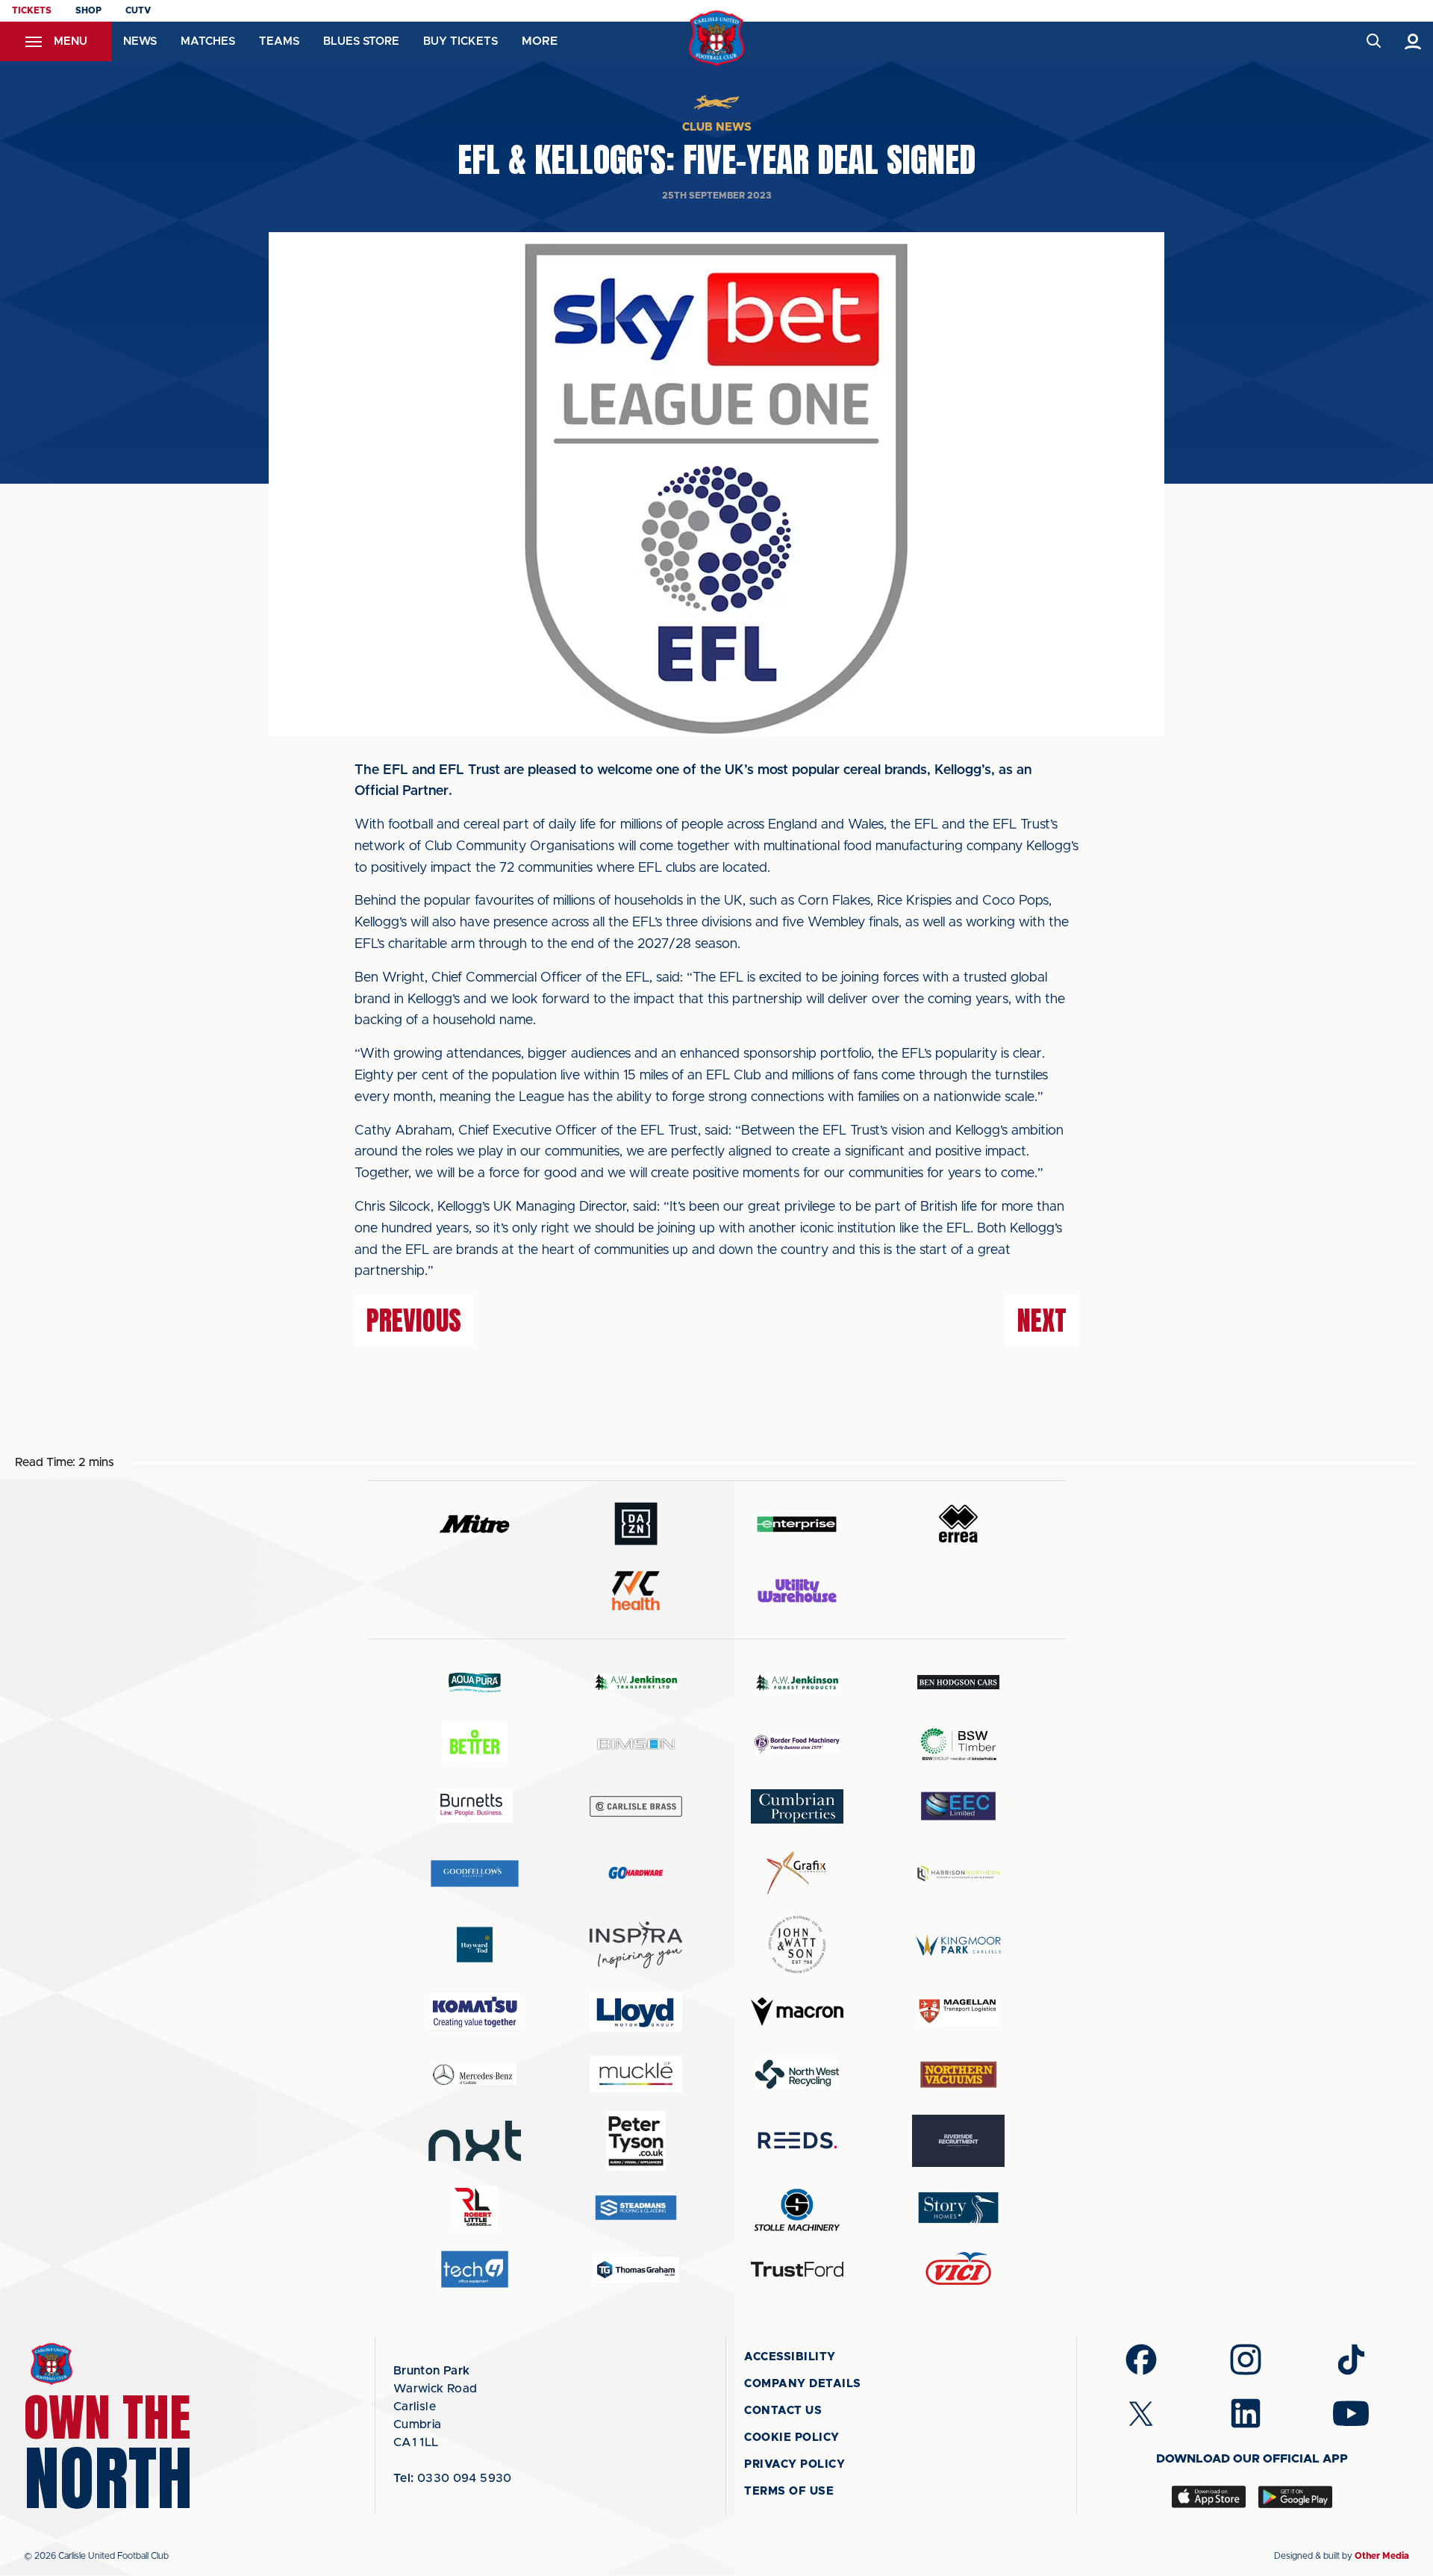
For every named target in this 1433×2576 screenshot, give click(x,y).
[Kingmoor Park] (958, 1945)
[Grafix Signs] (797, 1873)
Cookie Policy (792, 2438)
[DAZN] (636, 1524)
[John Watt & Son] (797, 1945)
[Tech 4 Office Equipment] (475, 2270)
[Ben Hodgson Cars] (958, 1682)
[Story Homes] (958, 2208)
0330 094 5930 (453, 2478)
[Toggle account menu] (1413, 41)
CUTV (138, 10)
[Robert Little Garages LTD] (475, 2208)
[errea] (958, 1524)
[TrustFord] (797, 2269)
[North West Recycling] (797, 2074)
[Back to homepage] (717, 38)
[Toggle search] (1373, 41)
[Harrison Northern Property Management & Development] (958, 1873)
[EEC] (958, 1806)
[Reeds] (797, 2140)
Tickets (32, 10)
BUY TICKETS (461, 41)
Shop (88, 10)
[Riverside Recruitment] (958, 2141)
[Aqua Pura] (475, 1682)
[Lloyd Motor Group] (636, 2012)
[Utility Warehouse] (797, 1591)
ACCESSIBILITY (790, 2357)
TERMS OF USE (789, 2491)
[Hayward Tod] (475, 1945)
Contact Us (783, 2411)
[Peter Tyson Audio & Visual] (636, 2141)
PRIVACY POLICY (794, 2464)
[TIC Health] (636, 1591)
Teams (279, 41)
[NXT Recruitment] (475, 2141)
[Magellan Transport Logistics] (958, 2011)
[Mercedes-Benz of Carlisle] (475, 2074)
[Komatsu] (475, 2012)
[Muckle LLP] (636, 2074)
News (140, 41)
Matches (208, 41)
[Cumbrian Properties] (797, 1806)
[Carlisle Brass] (636, 1806)
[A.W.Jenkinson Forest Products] (797, 1682)
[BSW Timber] (958, 1744)
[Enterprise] (797, 1524)
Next (1042, 1320)
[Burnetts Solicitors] (475, 1806)
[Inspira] (636, 1945)
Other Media (1382, 2556)
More (540, 41)
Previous (414, 1320)
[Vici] (958, 2270)
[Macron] (797, 2011)
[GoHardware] (636, 1873)
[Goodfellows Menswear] (475, 1873)
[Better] (475, 1744)
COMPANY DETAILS (803, 2384)
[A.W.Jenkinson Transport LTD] (636, 1682)
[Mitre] (475, 1524)
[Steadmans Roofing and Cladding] (636, 2208)
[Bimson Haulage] (636, 1744)
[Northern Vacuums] (958, 2074)
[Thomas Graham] (636, 2270)
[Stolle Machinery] (797, 2208)
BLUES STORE (361, 41)
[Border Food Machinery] (797, 1744)
